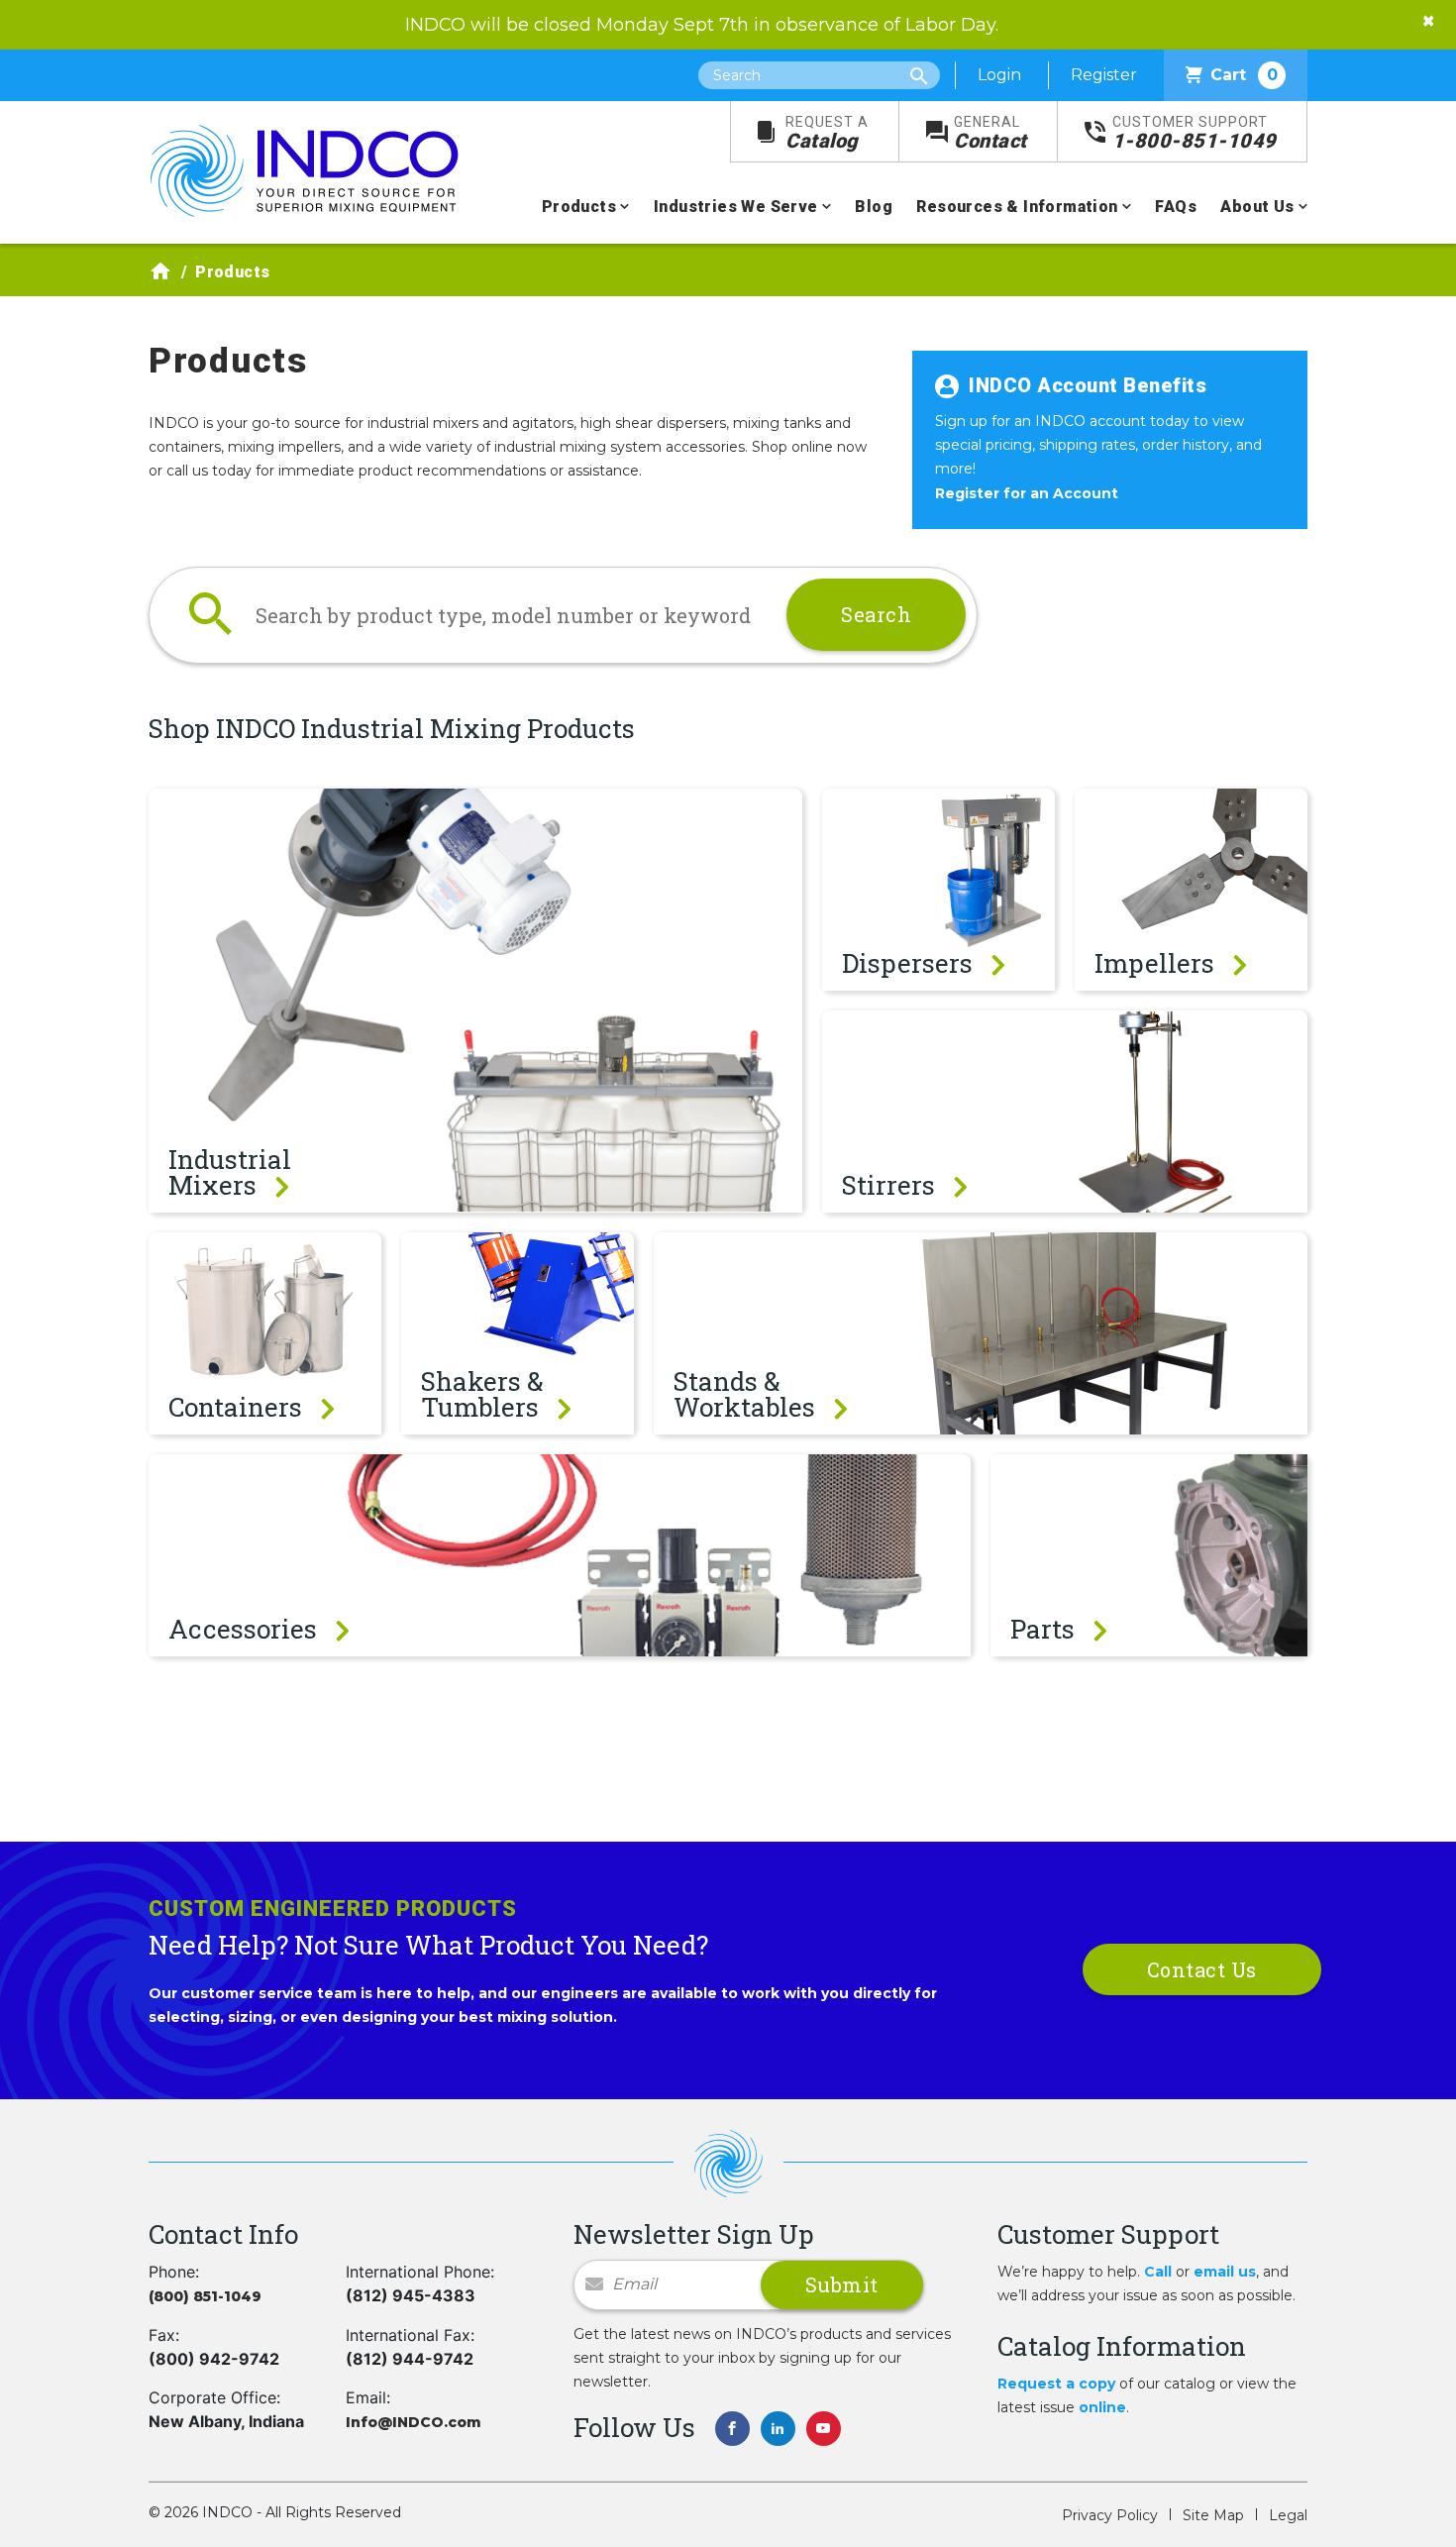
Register (1104, 75)
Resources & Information (1017, 207)
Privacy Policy (1110, 2515)
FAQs (1176, 207)
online (1102, 2407)
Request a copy (1056, 2384)
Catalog (827, 133)
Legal (1288, 2515)
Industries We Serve (736, 207)
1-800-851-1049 (1195, 133)
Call (1158, 2272)
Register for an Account (1027, 493)
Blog (874, 207)
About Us (1257, 207)
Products (579, 207)
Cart (1244, 75)
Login (999, 75)
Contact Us (1202, 1969)
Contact (990, 133)
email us (1225, 2272)
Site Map (1213, 2515)
